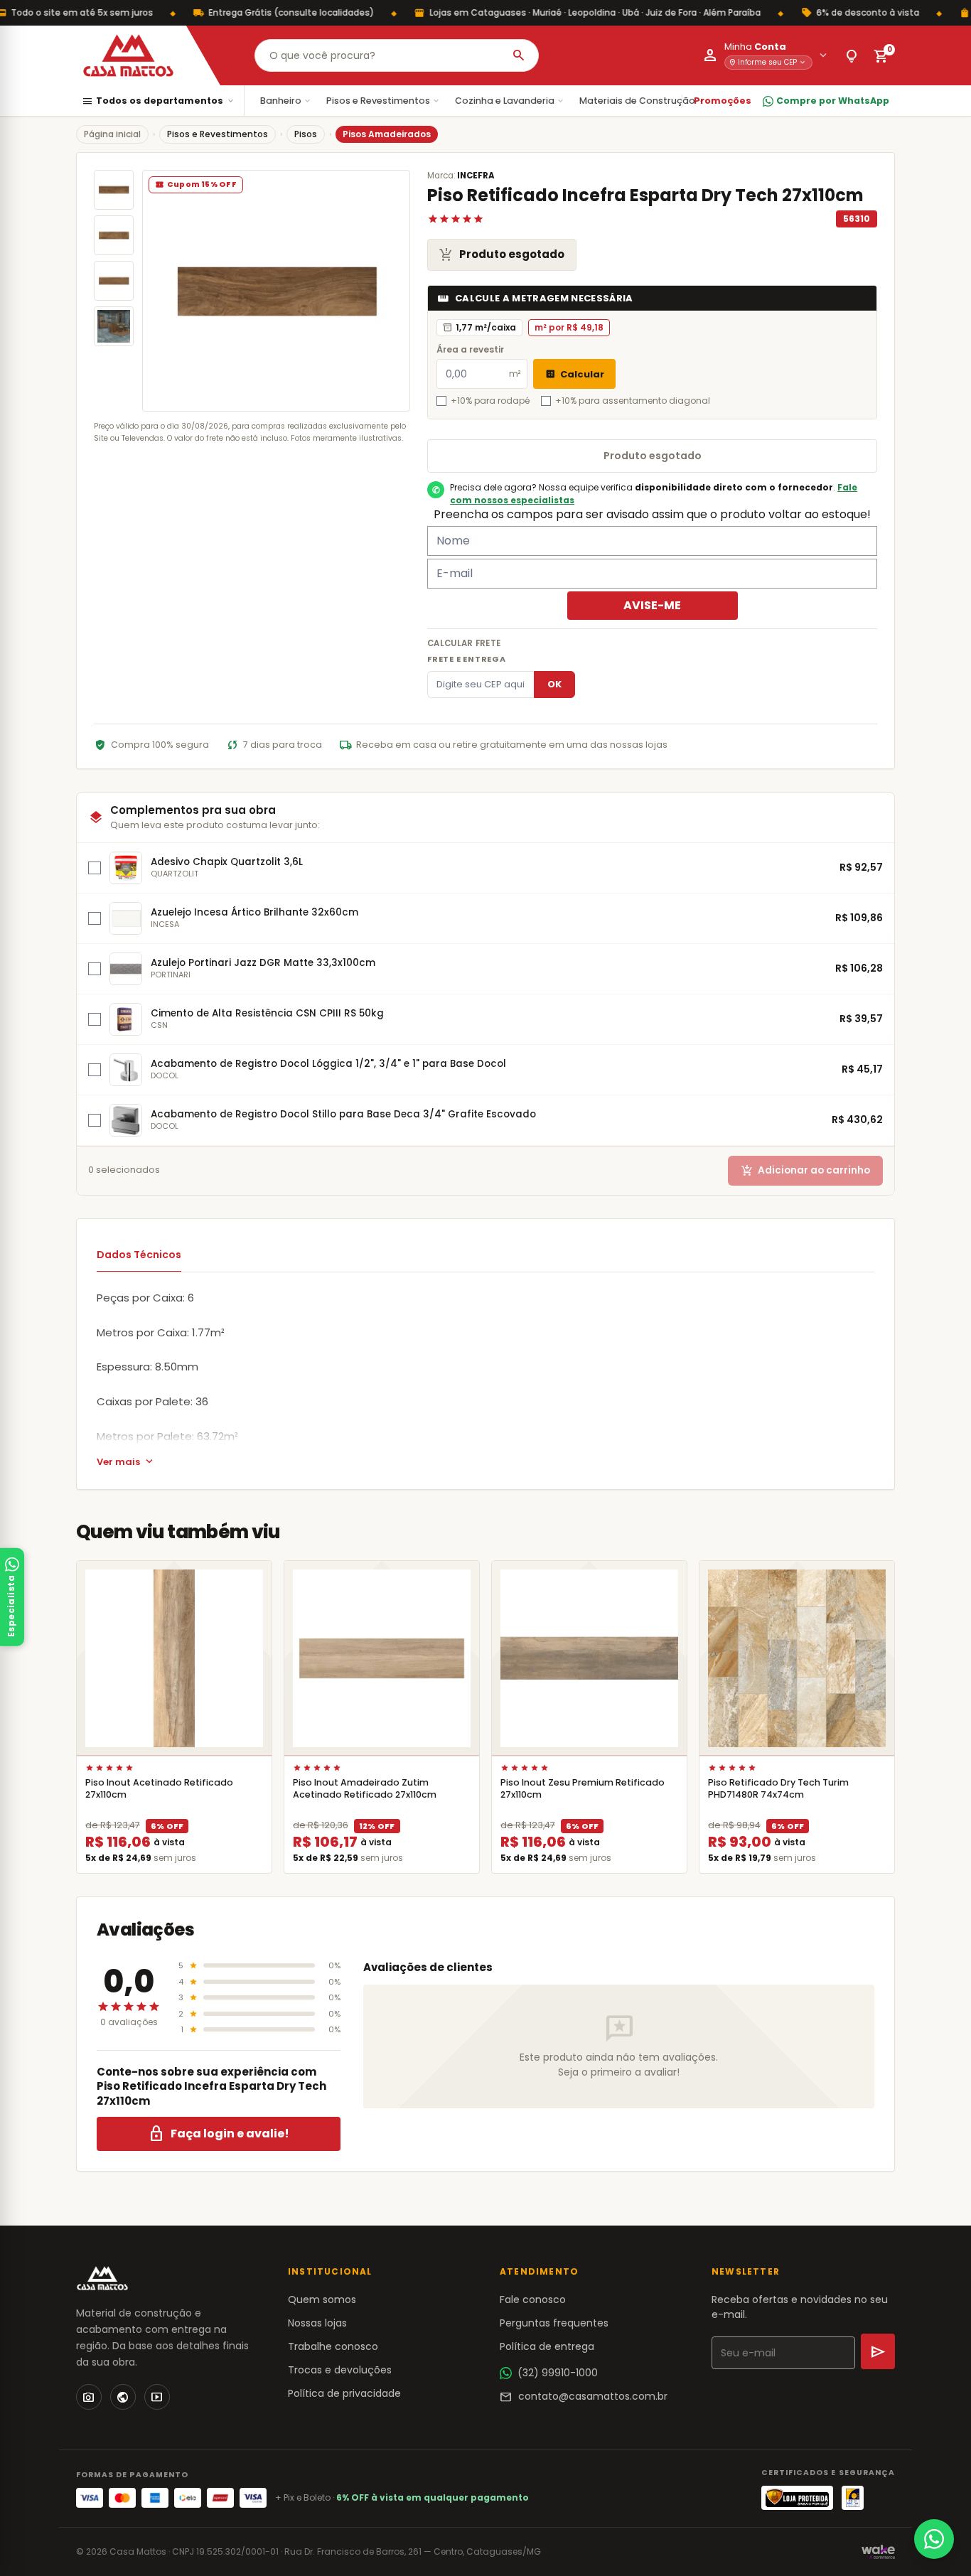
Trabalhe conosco (333, 2346)
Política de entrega (547, 2346)
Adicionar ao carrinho (805, 1170)
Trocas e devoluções (340, 2370)
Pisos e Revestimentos (383, 101)
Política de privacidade (344, 2393)
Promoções (723, 101)
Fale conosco (533, 2299)
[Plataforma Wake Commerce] (878, 2552)
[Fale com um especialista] (934, 2539)
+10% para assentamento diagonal (633, 401)
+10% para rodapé (490, 401)
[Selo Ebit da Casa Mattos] (853, 2498)
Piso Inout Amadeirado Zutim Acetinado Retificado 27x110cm (365, 1788)
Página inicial (112, 134)
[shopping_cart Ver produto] (174, 1658)
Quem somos (322, 2299)
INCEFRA (476, 176)
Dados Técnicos (139, 1255)
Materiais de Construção (643, 101)
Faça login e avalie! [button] (219, 2134)
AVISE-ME (652, 605)
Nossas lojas (317, 2323)
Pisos (306, 134)
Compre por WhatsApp (833, 101)
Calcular (574, 374)
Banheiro (286, 101)
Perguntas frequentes (554, 2323)
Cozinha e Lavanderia (510, 101)
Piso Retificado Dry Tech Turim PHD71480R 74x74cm (778, 1788)
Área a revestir (470, 349)
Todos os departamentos (159, 101)
